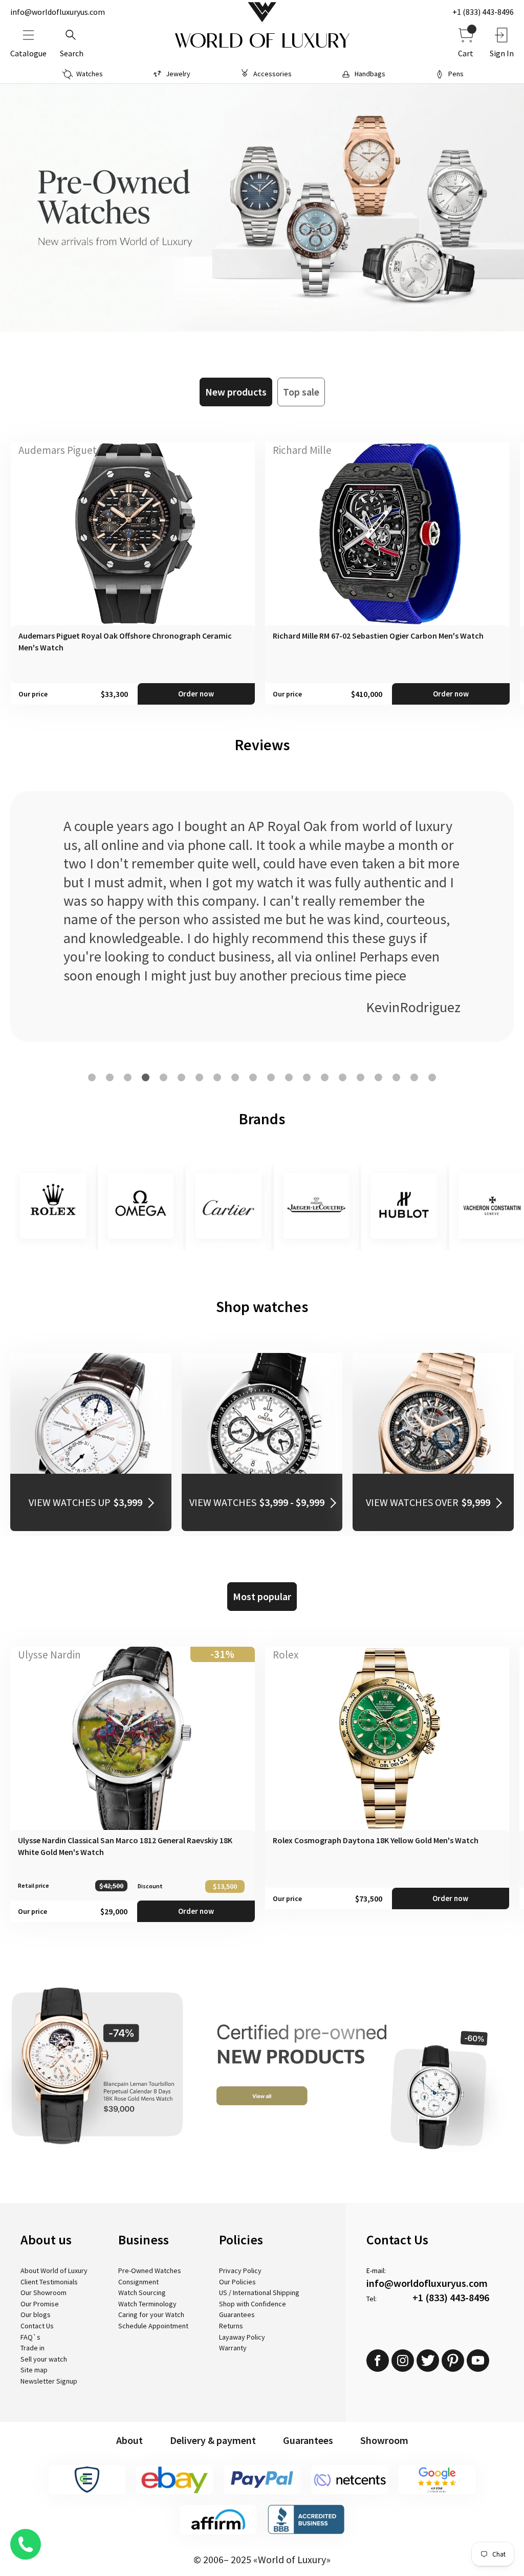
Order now (196, 694)
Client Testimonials (49, 2282)
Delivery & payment (213, 2440)
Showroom (384, 2440)
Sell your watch (44, 2359)
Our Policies (237, 2282)
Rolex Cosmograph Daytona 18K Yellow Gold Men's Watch (376, 1840)
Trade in (32, 2348)
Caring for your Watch (151, 2315)
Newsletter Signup (49, 2381)
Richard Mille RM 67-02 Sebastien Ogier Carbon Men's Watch (378, 636)
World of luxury (262, 41)
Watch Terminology (147, 2304)
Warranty (233, 2348)
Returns (231, 2326)
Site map (34, 2370)
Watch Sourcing (142, 2293)
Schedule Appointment (153, 2326)
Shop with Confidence (253, 2304)
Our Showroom (43, 2293)
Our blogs (36, 2315)
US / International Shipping (259, 2293)
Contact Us (37, 2326)
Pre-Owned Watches (150, 2271)
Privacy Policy (240, 2271)
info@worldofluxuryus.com (58, 12)
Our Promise (40, 2304)
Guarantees (237, 2315)
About (129, 2440)
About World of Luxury (54, 2271)
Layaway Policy (242, 2337)
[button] (92, 1077)
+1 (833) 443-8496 (483, 12)
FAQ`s (30, 2337)
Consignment (138, 2282)
